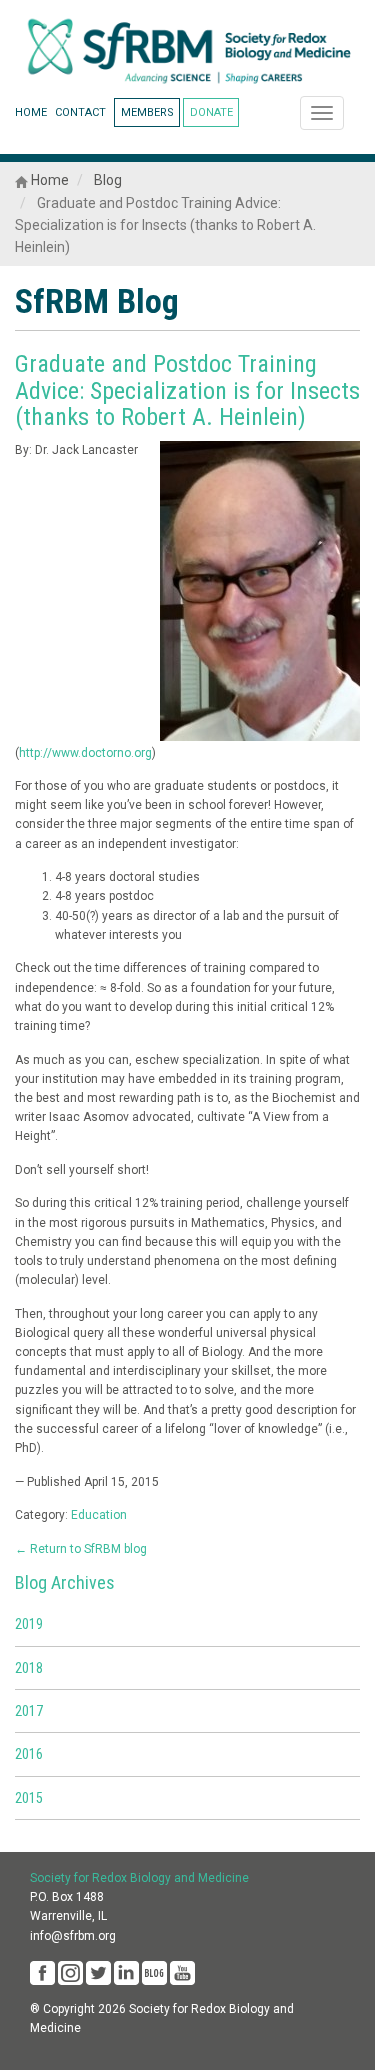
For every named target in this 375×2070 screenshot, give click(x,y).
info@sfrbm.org (73, 1936)
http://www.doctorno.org (85, 753)
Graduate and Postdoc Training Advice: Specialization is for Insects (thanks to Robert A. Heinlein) (187, 390)
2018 (29, 1668)
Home (48, 180)
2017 (29, 1711)
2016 (29, 1754)
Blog (108, 180)
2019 (29, 1624)
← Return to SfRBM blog (81, 1549)
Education (99, 1515)
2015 (29, 1798)
